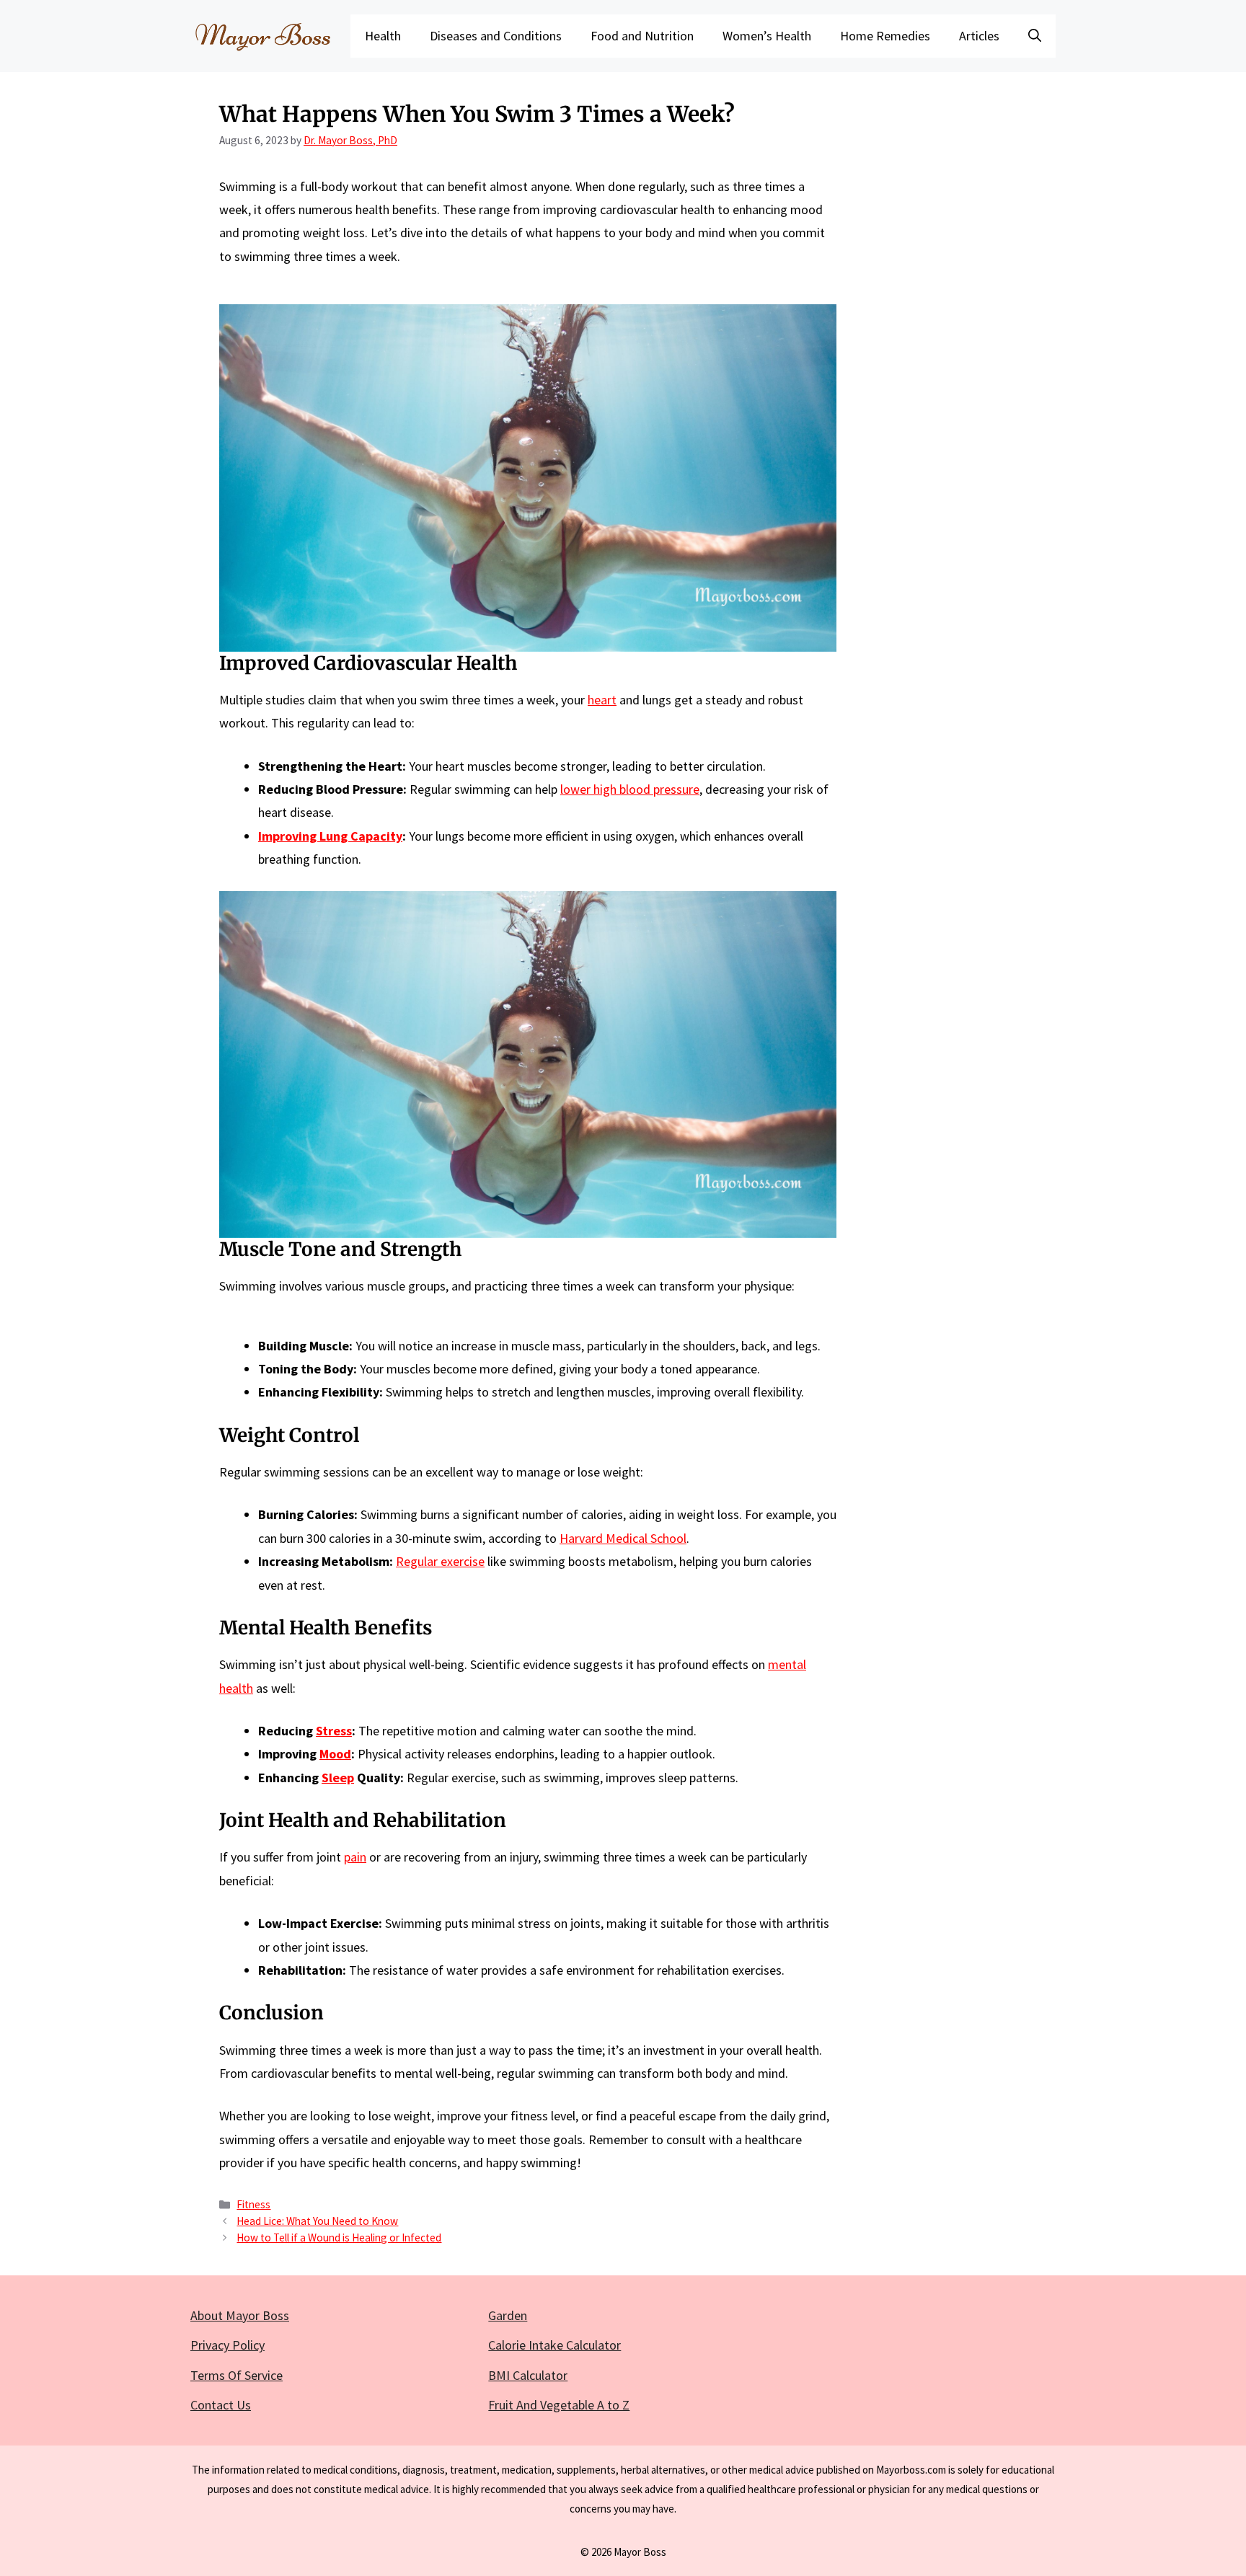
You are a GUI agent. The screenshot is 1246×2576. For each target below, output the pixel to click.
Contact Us (221, 2405)
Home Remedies (885, 36)
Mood (335, 1754)
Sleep (338, 1778)
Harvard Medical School (623, 1538)
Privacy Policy (227, 2345)
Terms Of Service (237, 2375)
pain (355, 1857)
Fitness (253, 2204)
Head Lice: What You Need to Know (317, 2221)
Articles (979, 36)
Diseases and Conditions (496, 36)
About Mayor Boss (240, 2315)
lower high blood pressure (630, 789)
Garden (508, 2315)
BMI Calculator (528, 2375)
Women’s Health (767, 36)
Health (383, 36)
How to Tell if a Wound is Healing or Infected (339, 2238)
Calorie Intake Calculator (554, 2345)
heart (602, 700)
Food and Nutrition (642, 36)
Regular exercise (440, 1561)
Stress (334, 1731)
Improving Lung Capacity (330, 836)
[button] (1035, 36)
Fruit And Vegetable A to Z (559, 2405)
